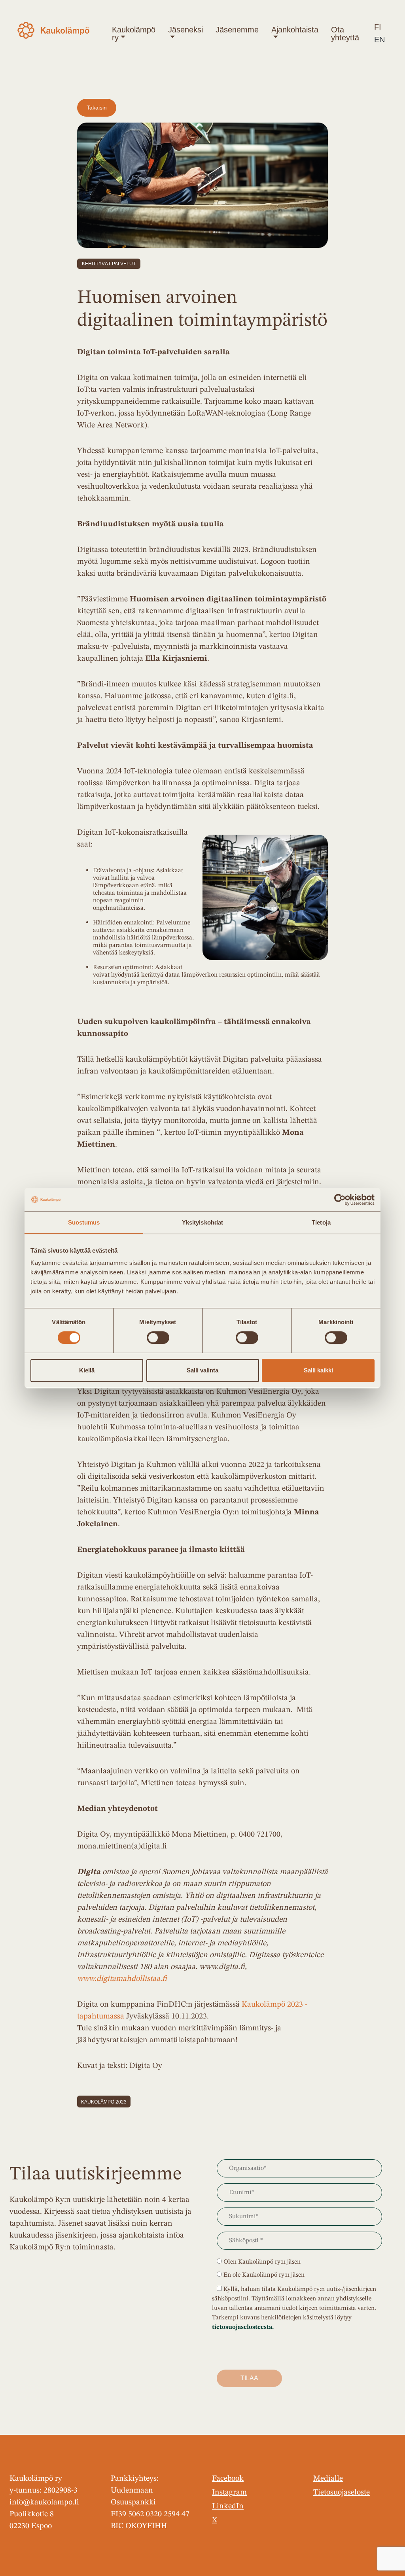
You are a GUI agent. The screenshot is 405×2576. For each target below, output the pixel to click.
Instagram (229, 2493)
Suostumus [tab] (84, 1222)
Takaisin (97, 108)
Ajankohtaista (295, 30)
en (379, 40)
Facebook (228, 2479)
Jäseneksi (185, 30)
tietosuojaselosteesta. (243, 2327)
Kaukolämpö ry (134, 34)
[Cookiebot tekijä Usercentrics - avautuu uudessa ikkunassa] (340, 1200)
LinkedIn (228, 2506)
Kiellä (87, 1370)
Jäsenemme (237, 30)
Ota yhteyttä (345, 34)
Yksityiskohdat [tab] (202, 1222)
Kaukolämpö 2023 (104, 2102)
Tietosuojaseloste (342, 2493)
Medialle (328, 2479)
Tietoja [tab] (321, 1222)
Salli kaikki (318, 1370)
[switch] (158, 1338)
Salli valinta (202, 1370)
